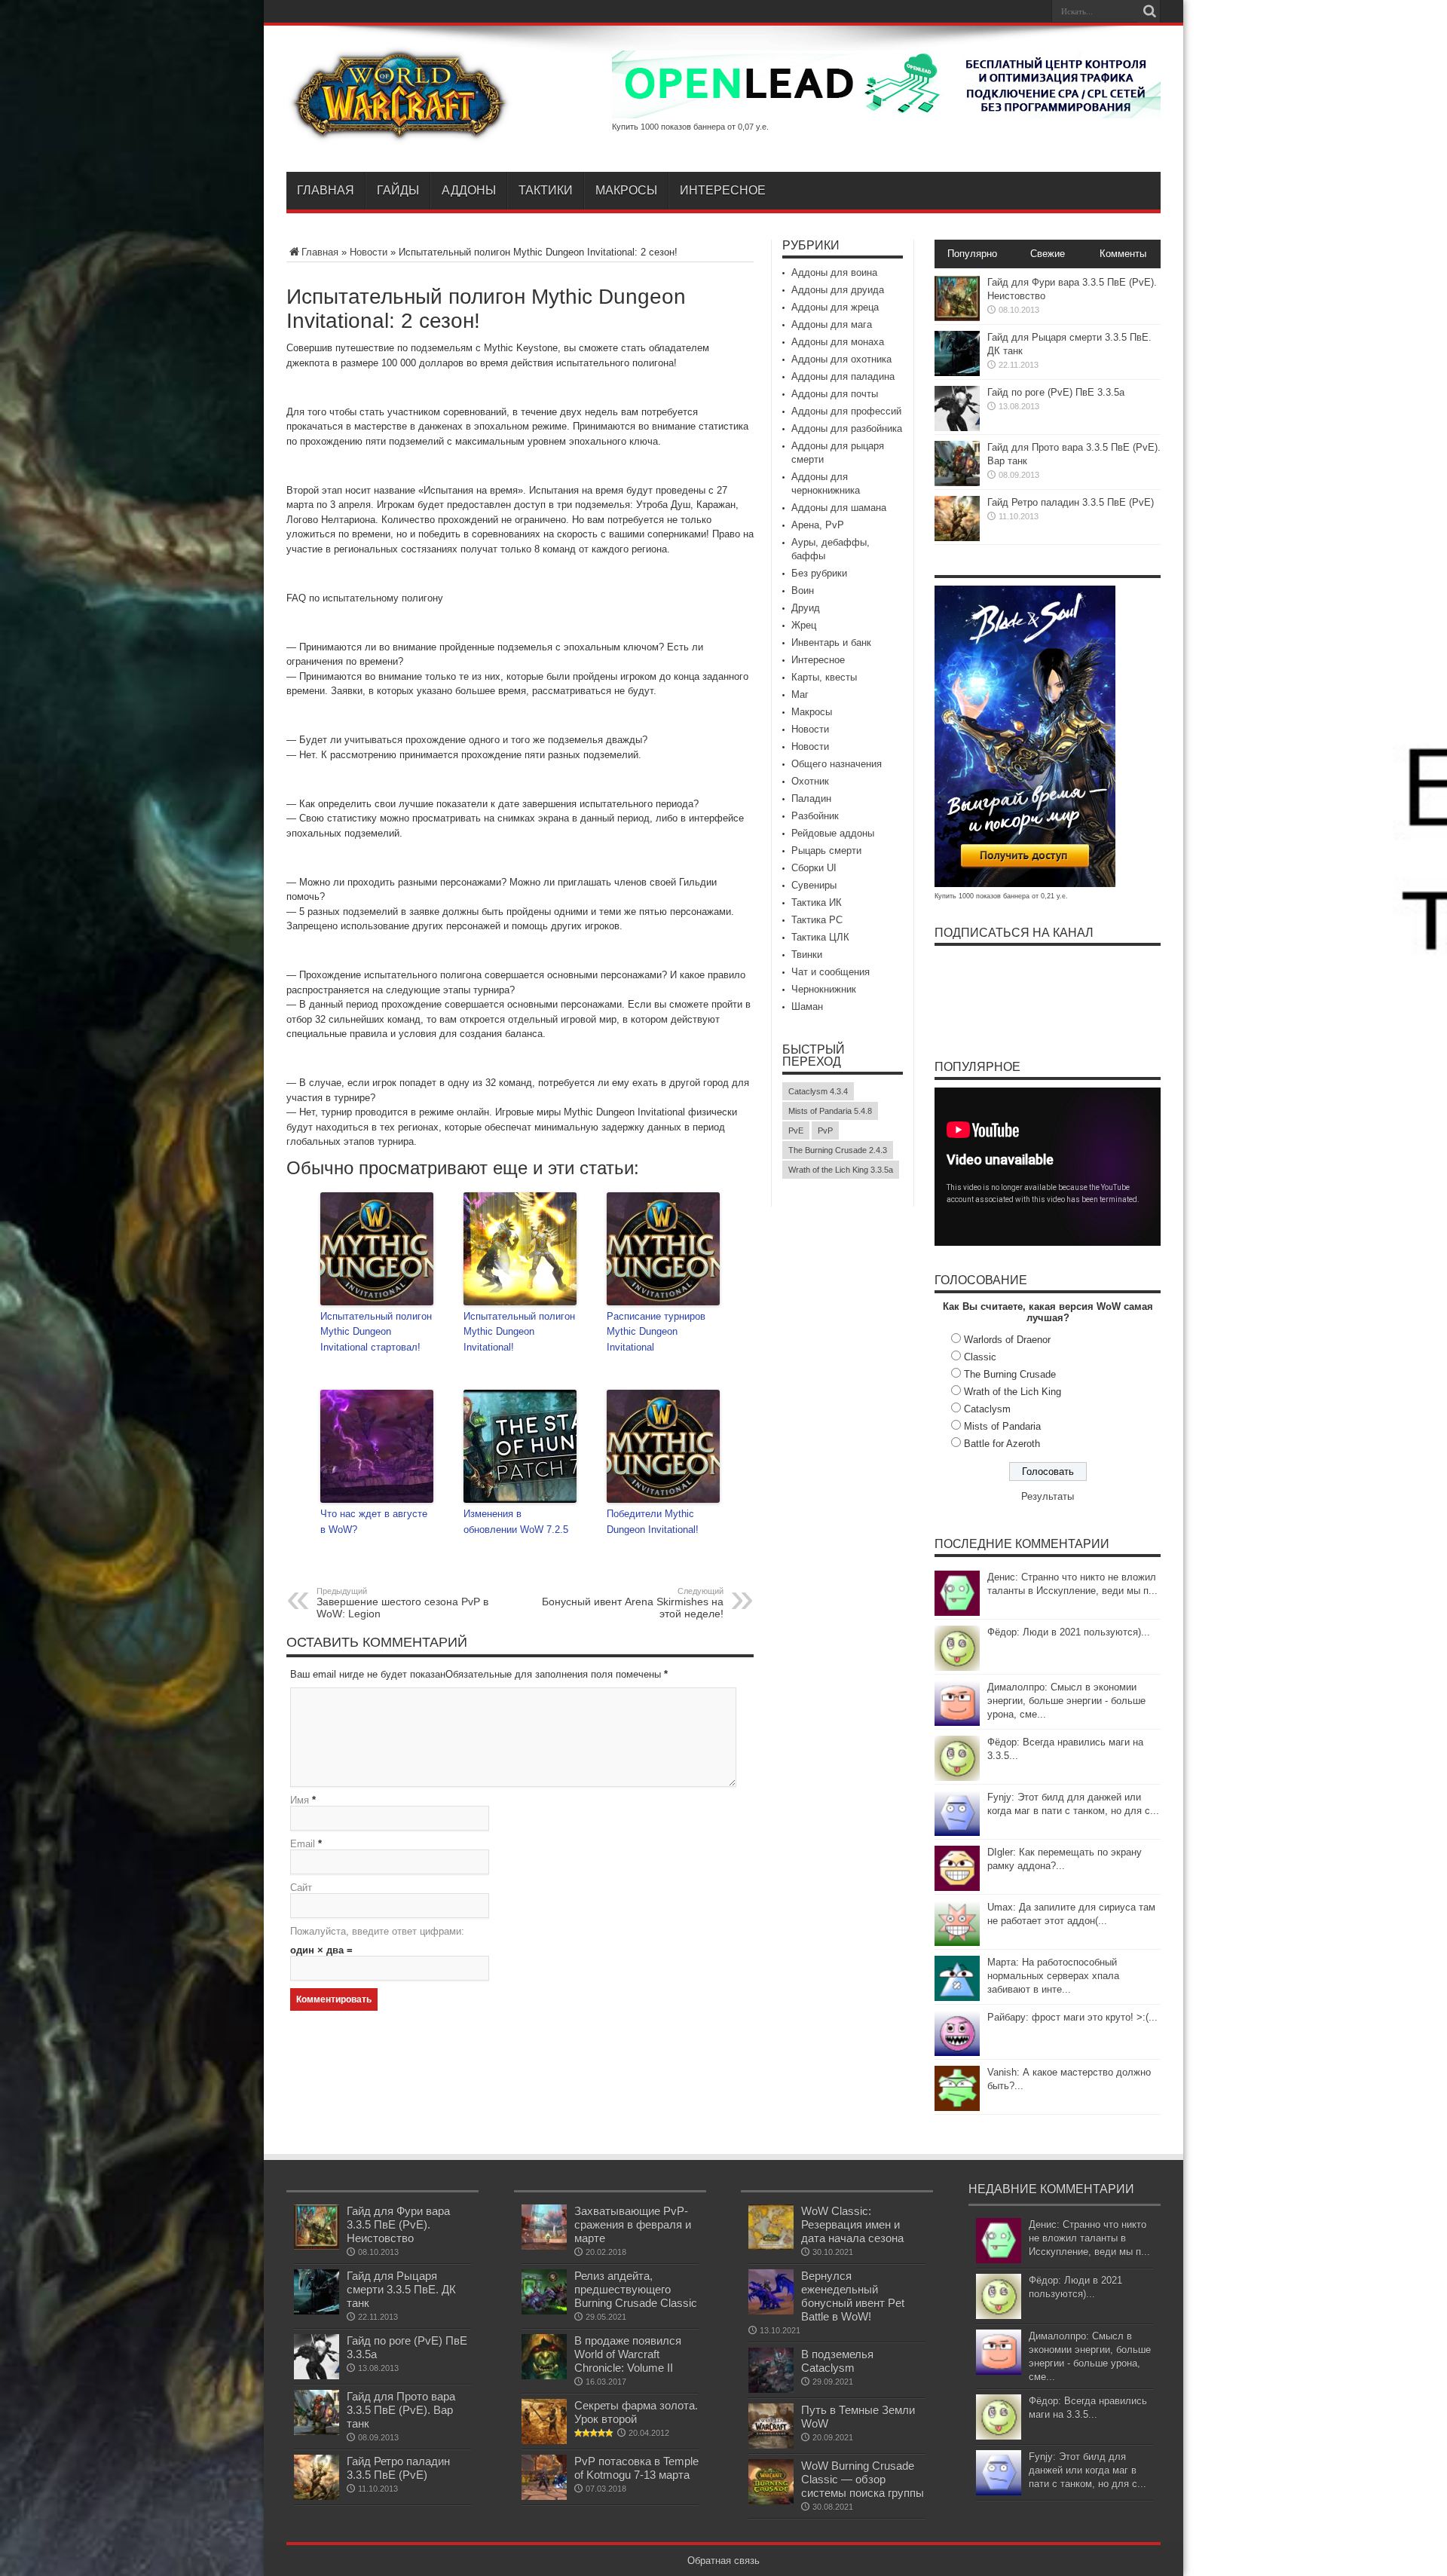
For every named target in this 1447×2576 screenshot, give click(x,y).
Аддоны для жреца (835, 307)
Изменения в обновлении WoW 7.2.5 (516, 1522)
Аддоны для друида (838, 290)
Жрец (804, 625)
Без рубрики (819, 573)
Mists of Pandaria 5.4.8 (830, 1111)
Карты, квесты (824, 677)
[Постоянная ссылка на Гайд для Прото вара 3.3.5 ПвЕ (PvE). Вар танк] (957, 483)
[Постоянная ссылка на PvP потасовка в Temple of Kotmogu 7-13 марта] (544, 2496)
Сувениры (814, 885)
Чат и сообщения (831, 972)
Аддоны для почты (835, 394)
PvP (825, 1130)
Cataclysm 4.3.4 (818, 1091)
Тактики (546, 190)
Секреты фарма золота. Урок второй (636, 2412)
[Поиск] (1149, 11)
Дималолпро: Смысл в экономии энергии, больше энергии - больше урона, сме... (1066, 1701)
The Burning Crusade (1010, 1374)
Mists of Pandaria (1002, 1426)
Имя (300, 1800)
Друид (806, 608)
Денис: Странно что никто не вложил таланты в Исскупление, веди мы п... (1089, 2238)
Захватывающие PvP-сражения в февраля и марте (633, 2224)
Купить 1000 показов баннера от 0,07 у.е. (690, 127)
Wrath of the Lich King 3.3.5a (841, 1170)
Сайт (301, 1888)
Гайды (398, 190)
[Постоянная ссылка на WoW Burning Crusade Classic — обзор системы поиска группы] (771, 2501)
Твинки (807, 955)
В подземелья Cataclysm (837, 2361)
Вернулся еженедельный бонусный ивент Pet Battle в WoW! (853, 2296)
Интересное (723, 190)
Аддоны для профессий (846, 411)
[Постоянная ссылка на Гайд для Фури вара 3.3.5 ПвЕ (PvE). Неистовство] (957, 318)
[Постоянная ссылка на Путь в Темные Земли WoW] (771, 2445)
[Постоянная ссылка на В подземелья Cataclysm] (771, 2389)
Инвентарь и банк (831, 642)
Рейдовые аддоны (833, 833)
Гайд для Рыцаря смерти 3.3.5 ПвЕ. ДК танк (401, 2289)
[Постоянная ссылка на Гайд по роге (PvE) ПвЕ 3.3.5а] (957, 428)
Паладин (811, 798)
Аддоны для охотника (841, 359)
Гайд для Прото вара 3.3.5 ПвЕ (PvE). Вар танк (401, 2410)
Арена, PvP (818, 525)
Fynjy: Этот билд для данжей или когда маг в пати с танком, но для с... (1088, 2470)
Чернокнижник (824, 989)
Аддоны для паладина (843, 376)
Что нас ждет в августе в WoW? (374, 1522)
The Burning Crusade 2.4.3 (838, 1150)
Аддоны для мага (832, 324)
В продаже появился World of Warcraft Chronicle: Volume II (628, 2354)
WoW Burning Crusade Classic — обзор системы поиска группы (863, 2479)
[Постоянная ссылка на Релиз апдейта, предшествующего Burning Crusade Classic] (544, 2311)
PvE (796, 1130)
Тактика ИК (817, 903)
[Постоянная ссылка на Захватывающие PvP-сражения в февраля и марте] (544, 2246)
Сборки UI (814, 868)
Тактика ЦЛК (820, 937)
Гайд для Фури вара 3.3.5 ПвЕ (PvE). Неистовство (398, 2224)
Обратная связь (723, 2561)
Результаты (1048, 1496)
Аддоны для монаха (838, 342)
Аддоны (469, 190)
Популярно (972, 254)
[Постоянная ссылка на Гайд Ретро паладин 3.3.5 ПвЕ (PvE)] (957, 538)
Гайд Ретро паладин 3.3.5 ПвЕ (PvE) (1071, 502)
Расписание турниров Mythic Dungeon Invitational (656, 1332)
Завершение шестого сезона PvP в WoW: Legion (402, 1603)
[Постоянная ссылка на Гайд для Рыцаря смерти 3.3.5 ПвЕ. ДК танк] (957, 373)
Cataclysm (987, 1409)
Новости (369, 252)
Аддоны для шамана (839, 508)
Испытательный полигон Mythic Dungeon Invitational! (519, 1332)
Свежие (1048, 254)
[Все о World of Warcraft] (399, 134)
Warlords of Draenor (1007, 1340)
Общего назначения (837, 764)
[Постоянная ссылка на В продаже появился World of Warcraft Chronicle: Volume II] (544, 2376)
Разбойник (815, 816)
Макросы (626, 190)
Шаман (807, 1007)
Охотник (810, 781)
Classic (980, 1357)
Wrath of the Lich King (1013, 1392)
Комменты (1123, 254)
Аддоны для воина (834, 272)
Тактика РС (817, 920)
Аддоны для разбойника (847, 428)
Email (303, 1844)
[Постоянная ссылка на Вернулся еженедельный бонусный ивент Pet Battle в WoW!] (771, 2311)
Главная (326, 190)
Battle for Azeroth (1002, 1444)
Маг (800, 694)
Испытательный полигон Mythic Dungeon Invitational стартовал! (376, 1332)
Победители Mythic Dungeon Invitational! (653, 1522)
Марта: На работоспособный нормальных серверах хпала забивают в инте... (1053, 1976)
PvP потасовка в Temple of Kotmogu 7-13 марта (636, 2468)
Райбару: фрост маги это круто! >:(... (1072, 2017)
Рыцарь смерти (826, 851)
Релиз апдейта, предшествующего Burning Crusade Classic (636, 2289)
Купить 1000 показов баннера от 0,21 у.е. (1001, 896)
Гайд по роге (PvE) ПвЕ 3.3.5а (1056, 392)
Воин (803, 590)
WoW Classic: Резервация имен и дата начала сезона (852, 2224)
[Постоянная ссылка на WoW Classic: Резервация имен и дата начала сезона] (771, 2246)
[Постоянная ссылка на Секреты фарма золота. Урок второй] (544, 2441)
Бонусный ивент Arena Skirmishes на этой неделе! (633, 1603)
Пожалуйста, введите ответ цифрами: (377, 1931)
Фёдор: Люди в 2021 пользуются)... (1069, 1632)
